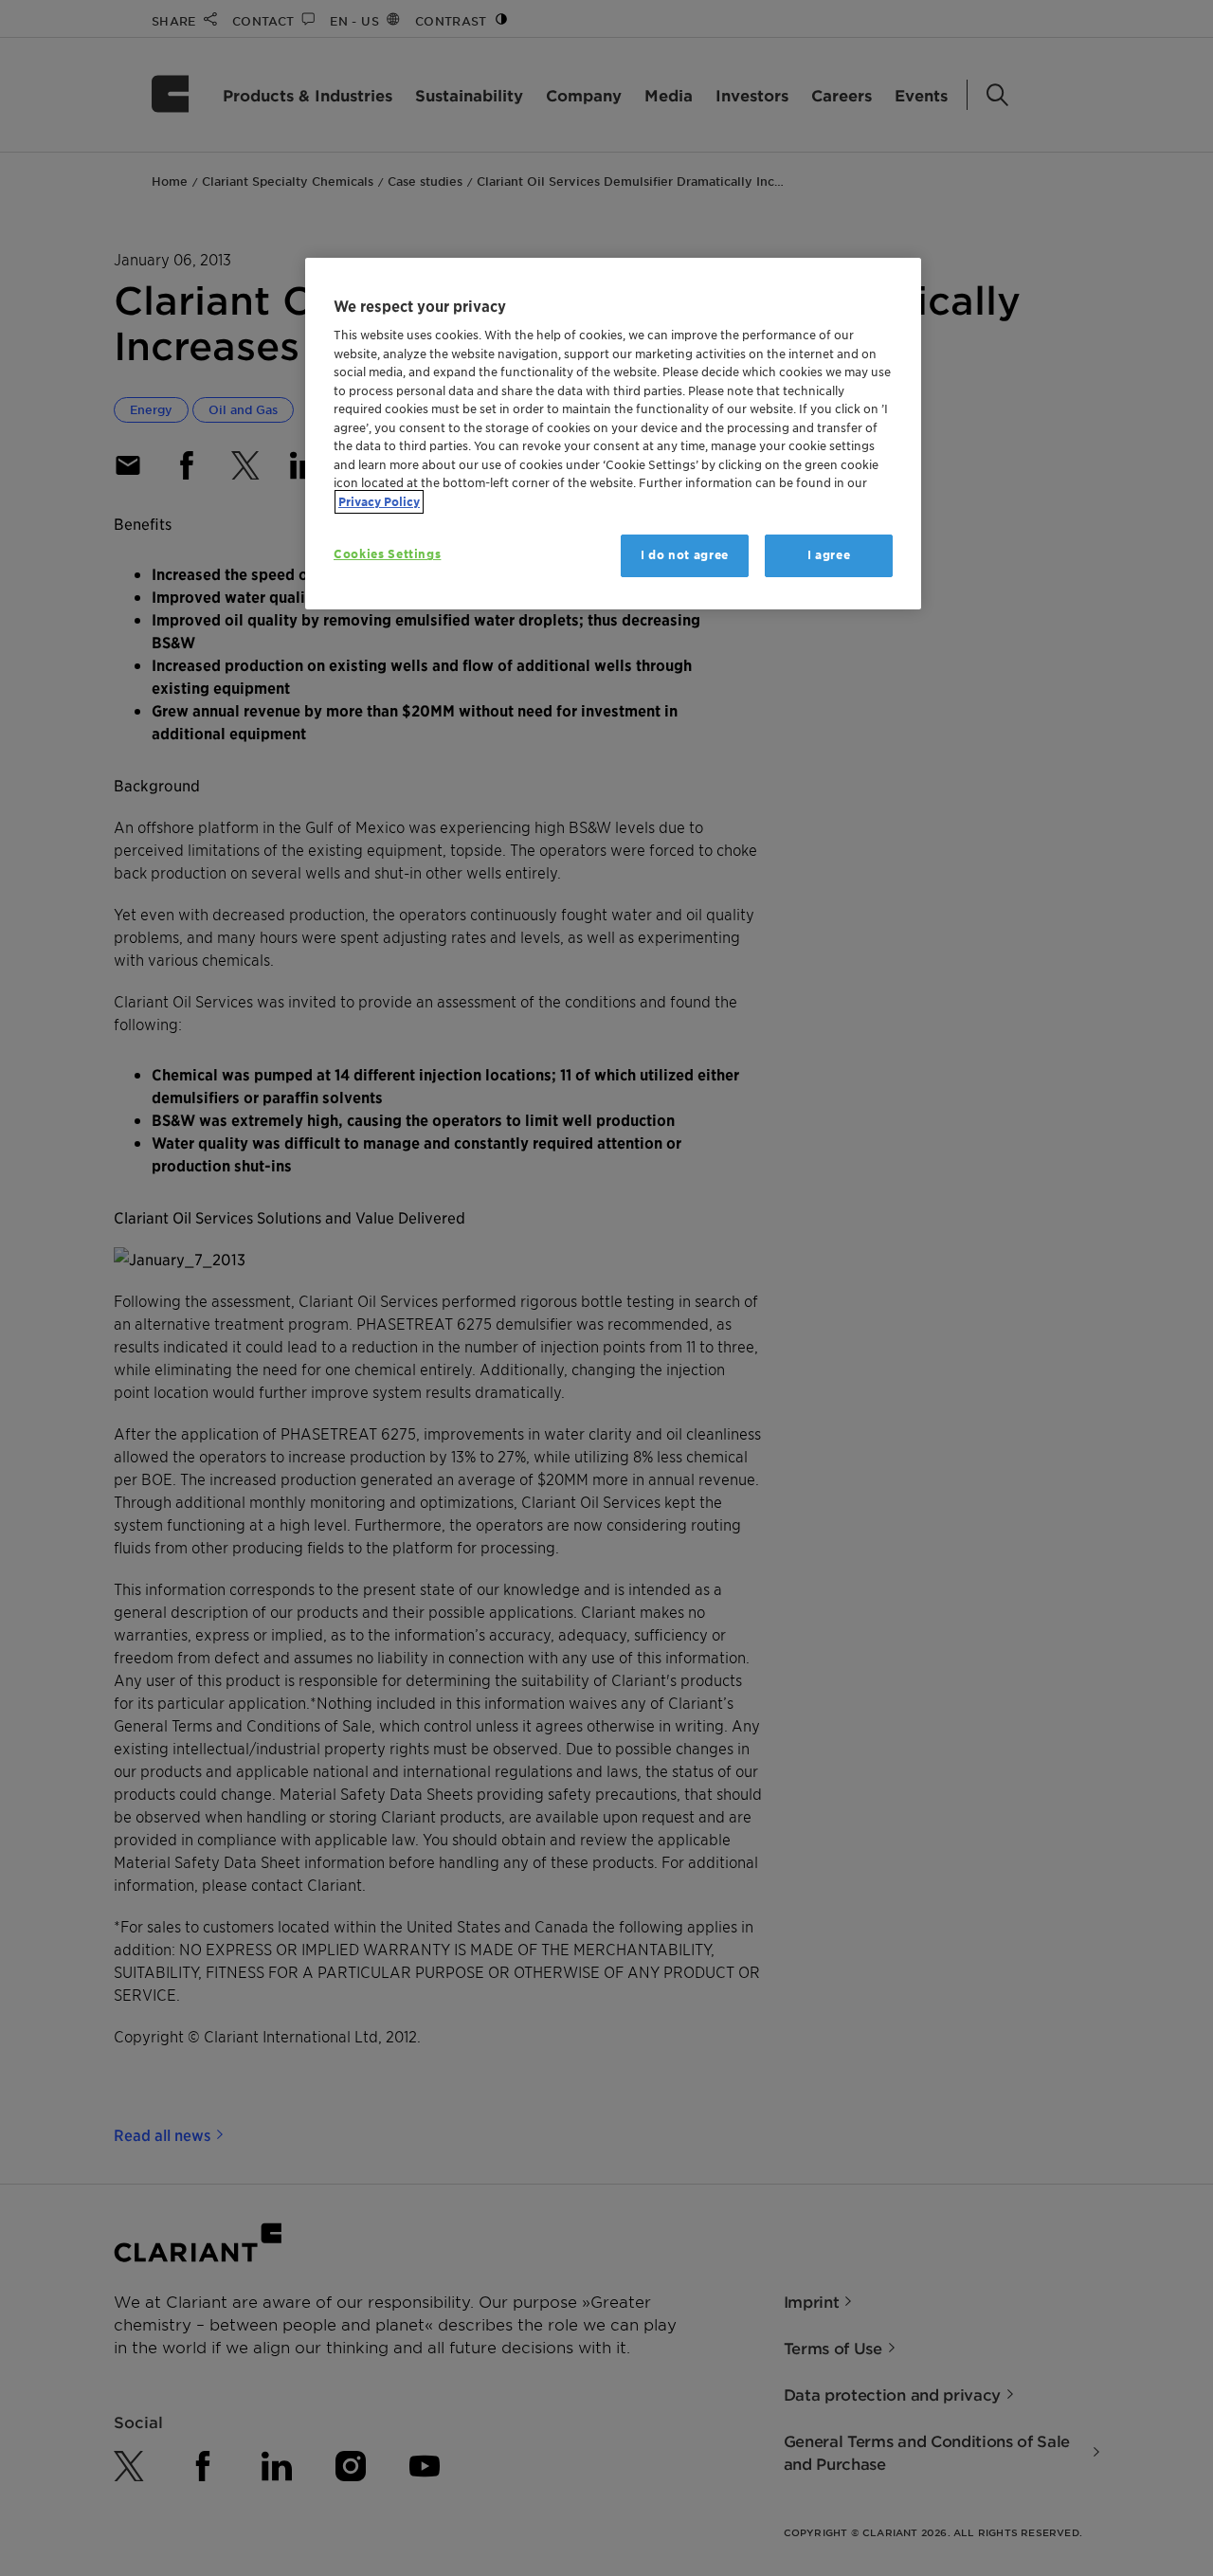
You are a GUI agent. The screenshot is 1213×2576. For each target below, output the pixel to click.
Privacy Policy (379, 502)
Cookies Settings (387, 554)
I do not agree (685, 555)
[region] (613, 434)
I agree (829, 555)
